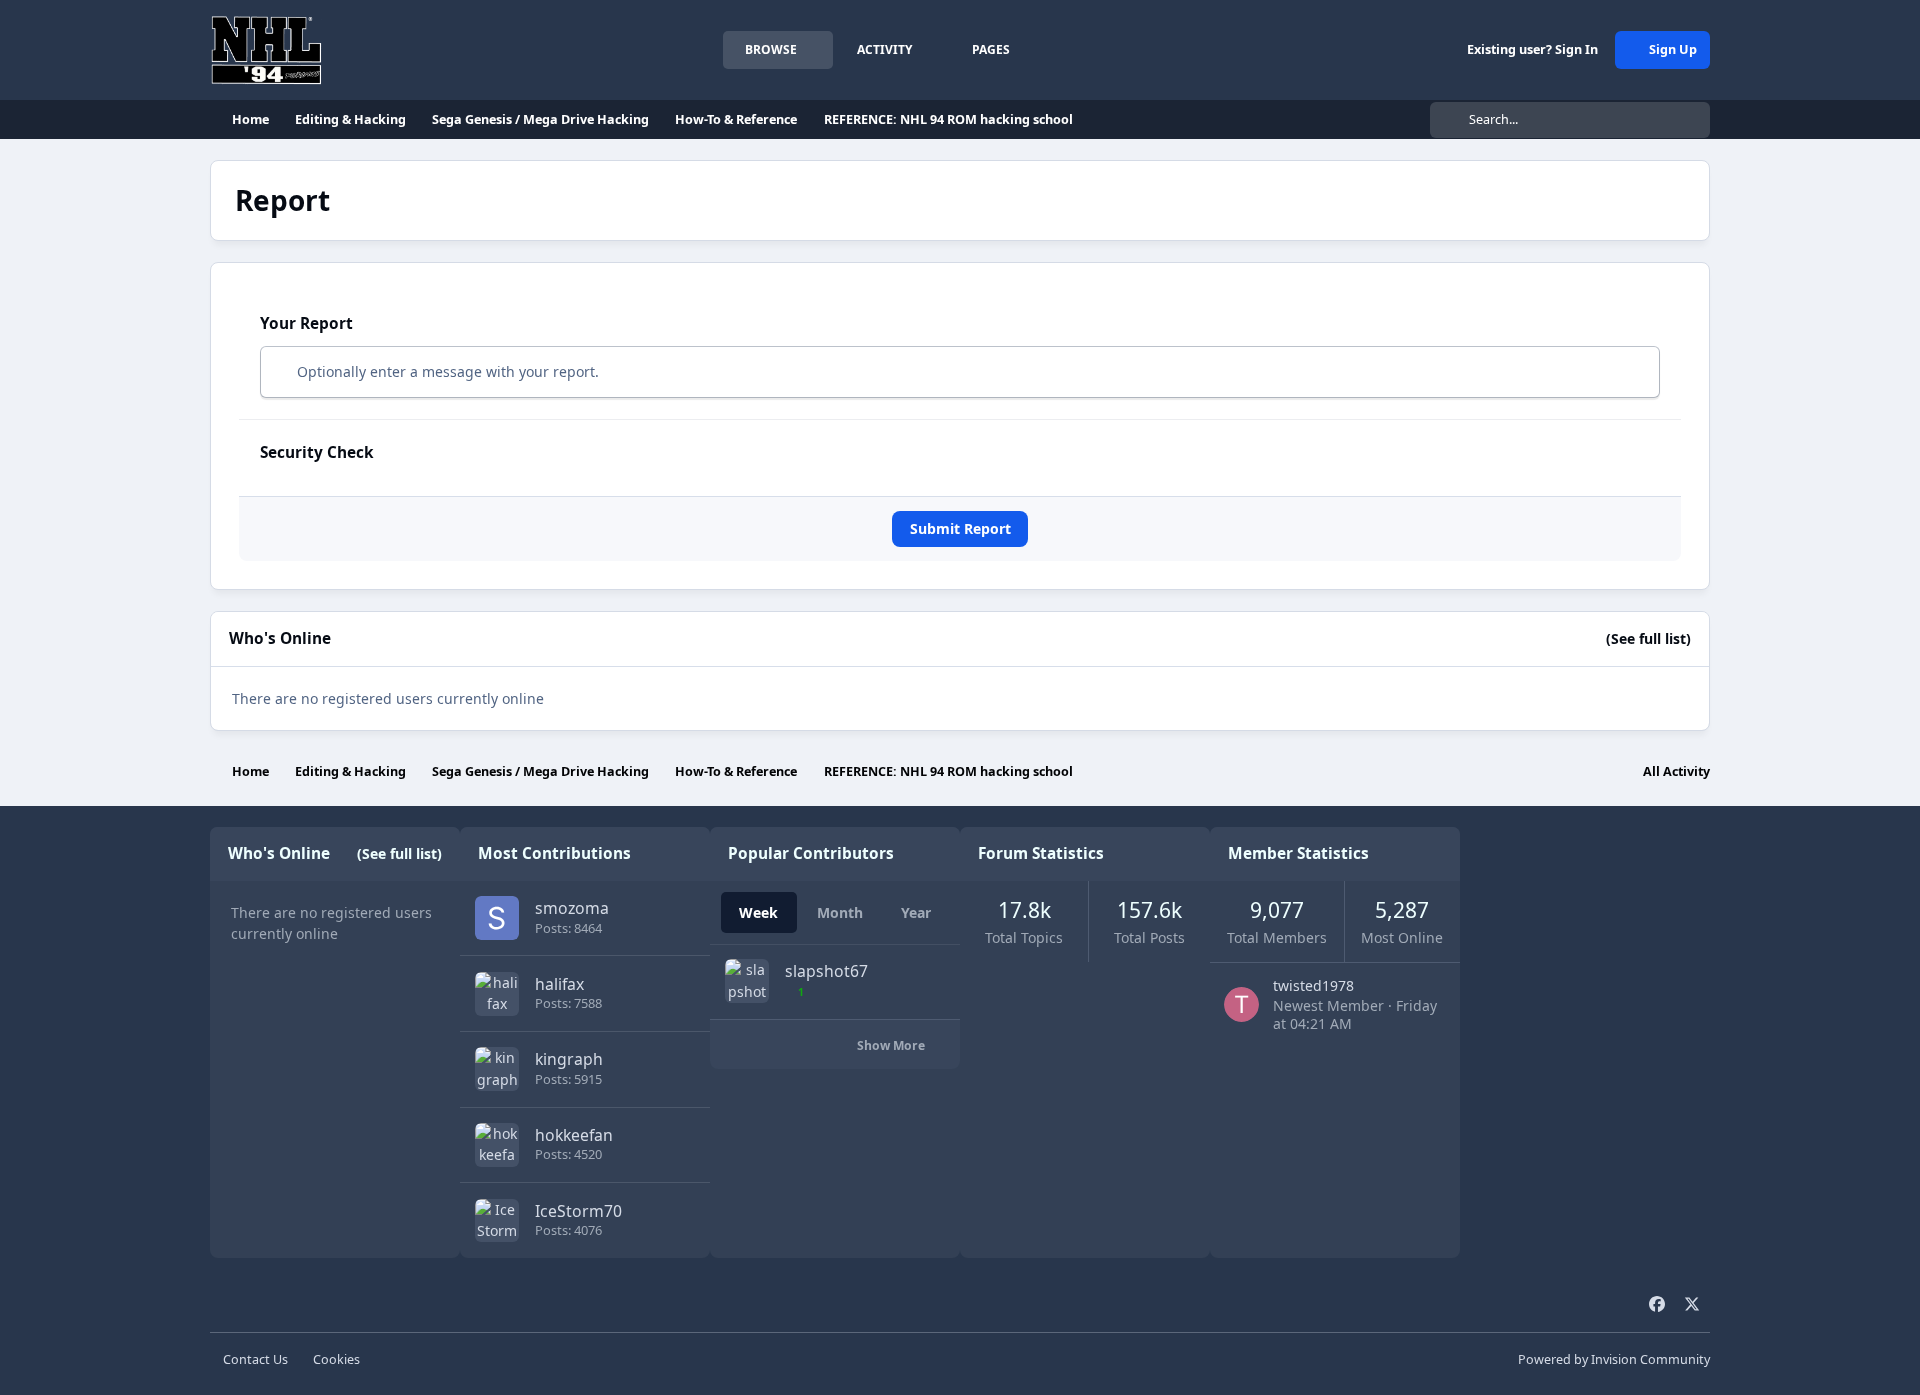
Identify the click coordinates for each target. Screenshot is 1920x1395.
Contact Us (255, 1359)
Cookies (336, 1359)
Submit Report (960, 528)
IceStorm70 (578, 1211)
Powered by (1614, 1359)
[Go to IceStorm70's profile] (497, 1221)
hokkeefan (574, 1135)
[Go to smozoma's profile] (497, 918)
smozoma (572, 908)
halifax (559, 984)
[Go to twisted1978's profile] (1241, 1004)
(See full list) (1648, 638)
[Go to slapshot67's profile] (747, 981)
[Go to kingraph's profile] (497, 1069)
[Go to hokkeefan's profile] (497, 1145)
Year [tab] (916, 912)
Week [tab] (758, 912)
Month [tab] (840, 912)
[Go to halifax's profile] (497, 994)
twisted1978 (1313, 985)
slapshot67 (826, 971)
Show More (892, 1045)
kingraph (569, 1059)
